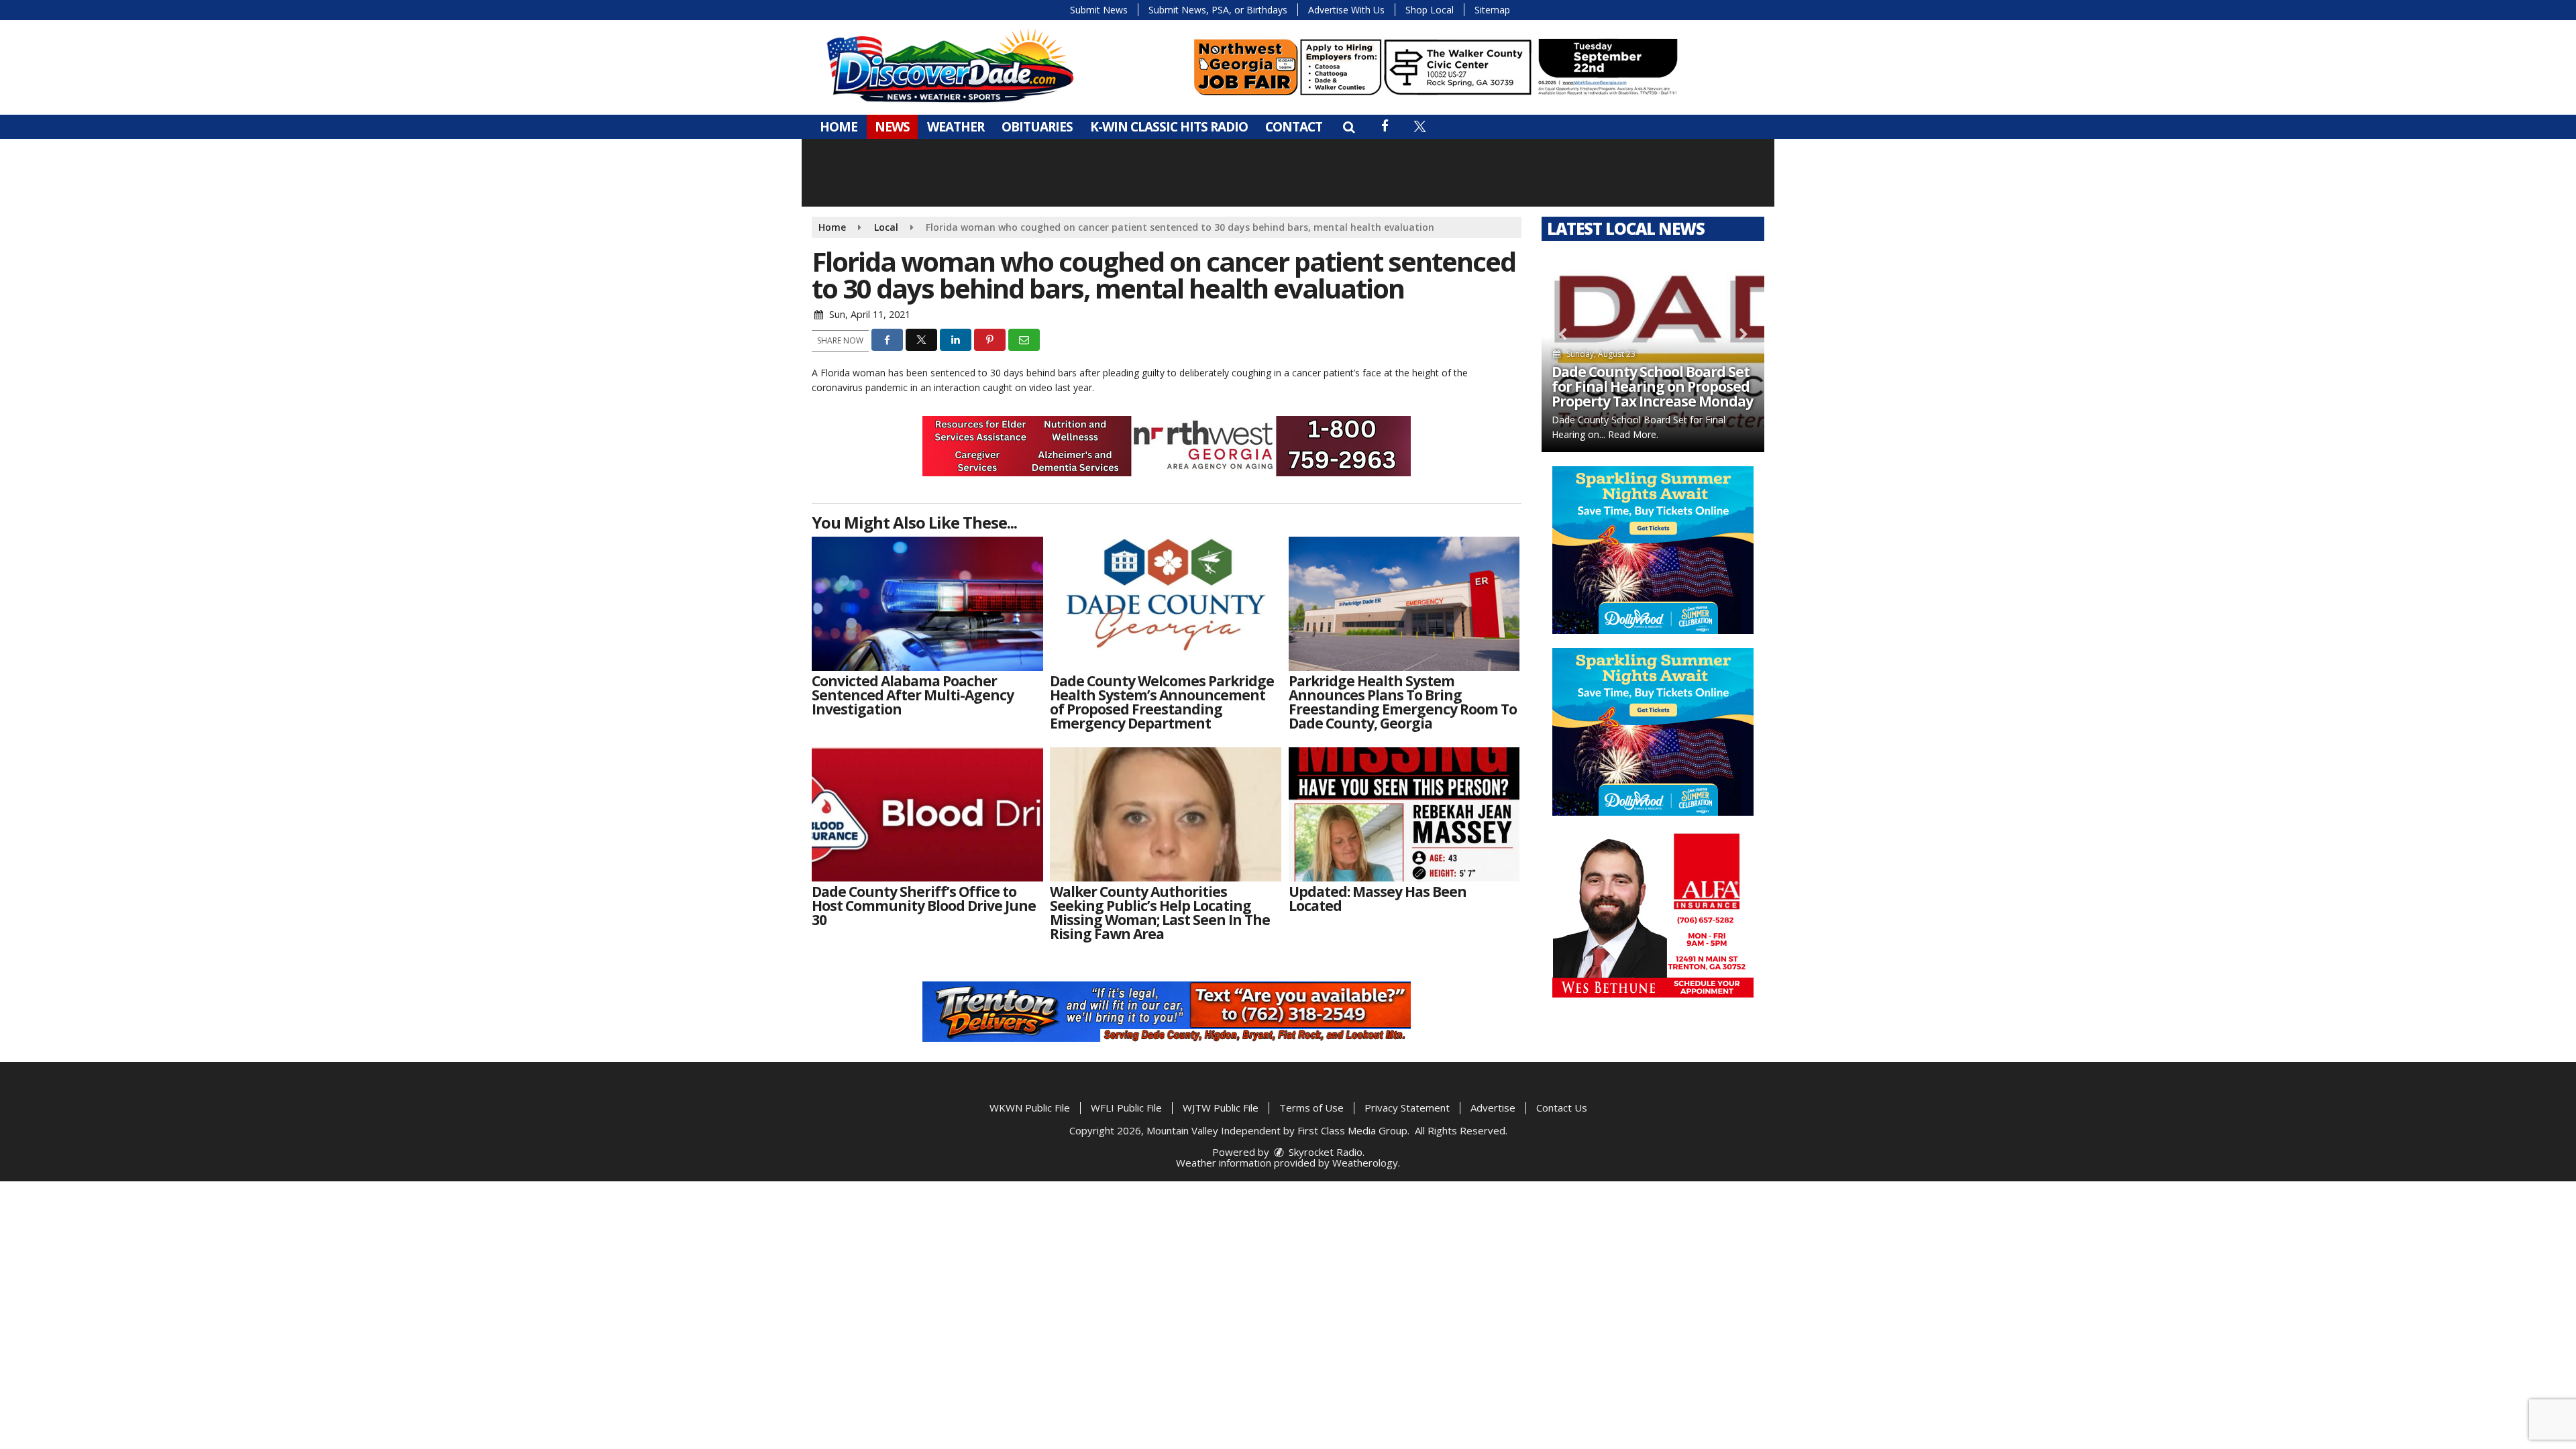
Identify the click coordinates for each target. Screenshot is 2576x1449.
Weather (956, 127)
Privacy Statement (1407, 1108)
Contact (1294, 127)
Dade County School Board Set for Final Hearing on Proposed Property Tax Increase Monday (1652, 386)
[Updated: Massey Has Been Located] (1404, 814)
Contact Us (1562, 1108)
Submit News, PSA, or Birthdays (1218, 10)
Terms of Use (1311, 1108)
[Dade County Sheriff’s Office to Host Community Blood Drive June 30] (927, 814)
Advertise (1493, 1108)
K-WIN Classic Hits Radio (1169, 127)
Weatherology (1365, 1163)
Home (839, 127)
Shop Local (1430, 10)
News (892, 127)
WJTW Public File (1221, 1108)
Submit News (1099, 10)
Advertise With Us (1346, 10)
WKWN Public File (1030, 1108)
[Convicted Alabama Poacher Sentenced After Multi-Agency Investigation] (927, 604)
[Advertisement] (1436, 67)
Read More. (1633, 434)
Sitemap (1492, 10)
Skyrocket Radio (1324, 1152)
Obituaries (1037, 127)
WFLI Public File (1126, 1108)
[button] (1349, 127)
